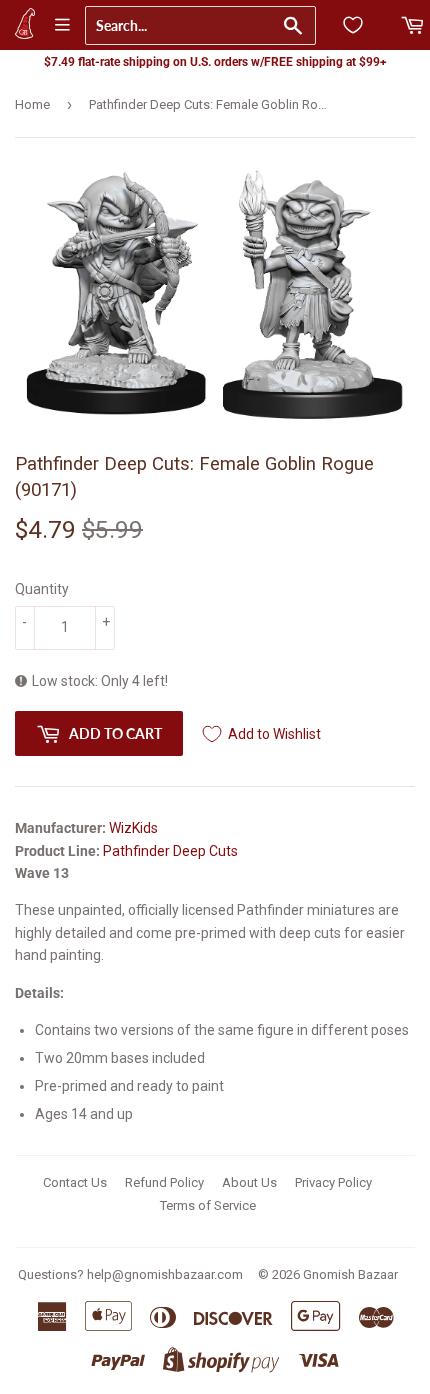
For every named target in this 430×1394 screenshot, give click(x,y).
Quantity (42, 589)
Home (32, 104)
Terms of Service (208, 1205)
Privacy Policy (333, 1182)
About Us (249, 1182)
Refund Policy (164, 1182)
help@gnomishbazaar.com (165, 1274)
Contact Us (75, 1182)
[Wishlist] (353, 25)
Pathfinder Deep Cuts (170, 851)
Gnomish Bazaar (350, 1274)
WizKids (133, 828)
